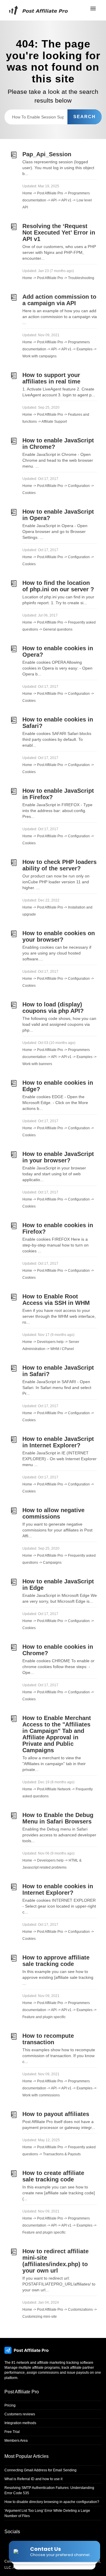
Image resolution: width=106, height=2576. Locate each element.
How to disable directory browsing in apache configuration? (52, 2502)
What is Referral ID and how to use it (33, 2479)
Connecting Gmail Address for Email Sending (40, 2470)
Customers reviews (20, 2414)
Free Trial (12, 2432)
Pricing (10, 2405)
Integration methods (20, 2423)
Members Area (16, 2441)
